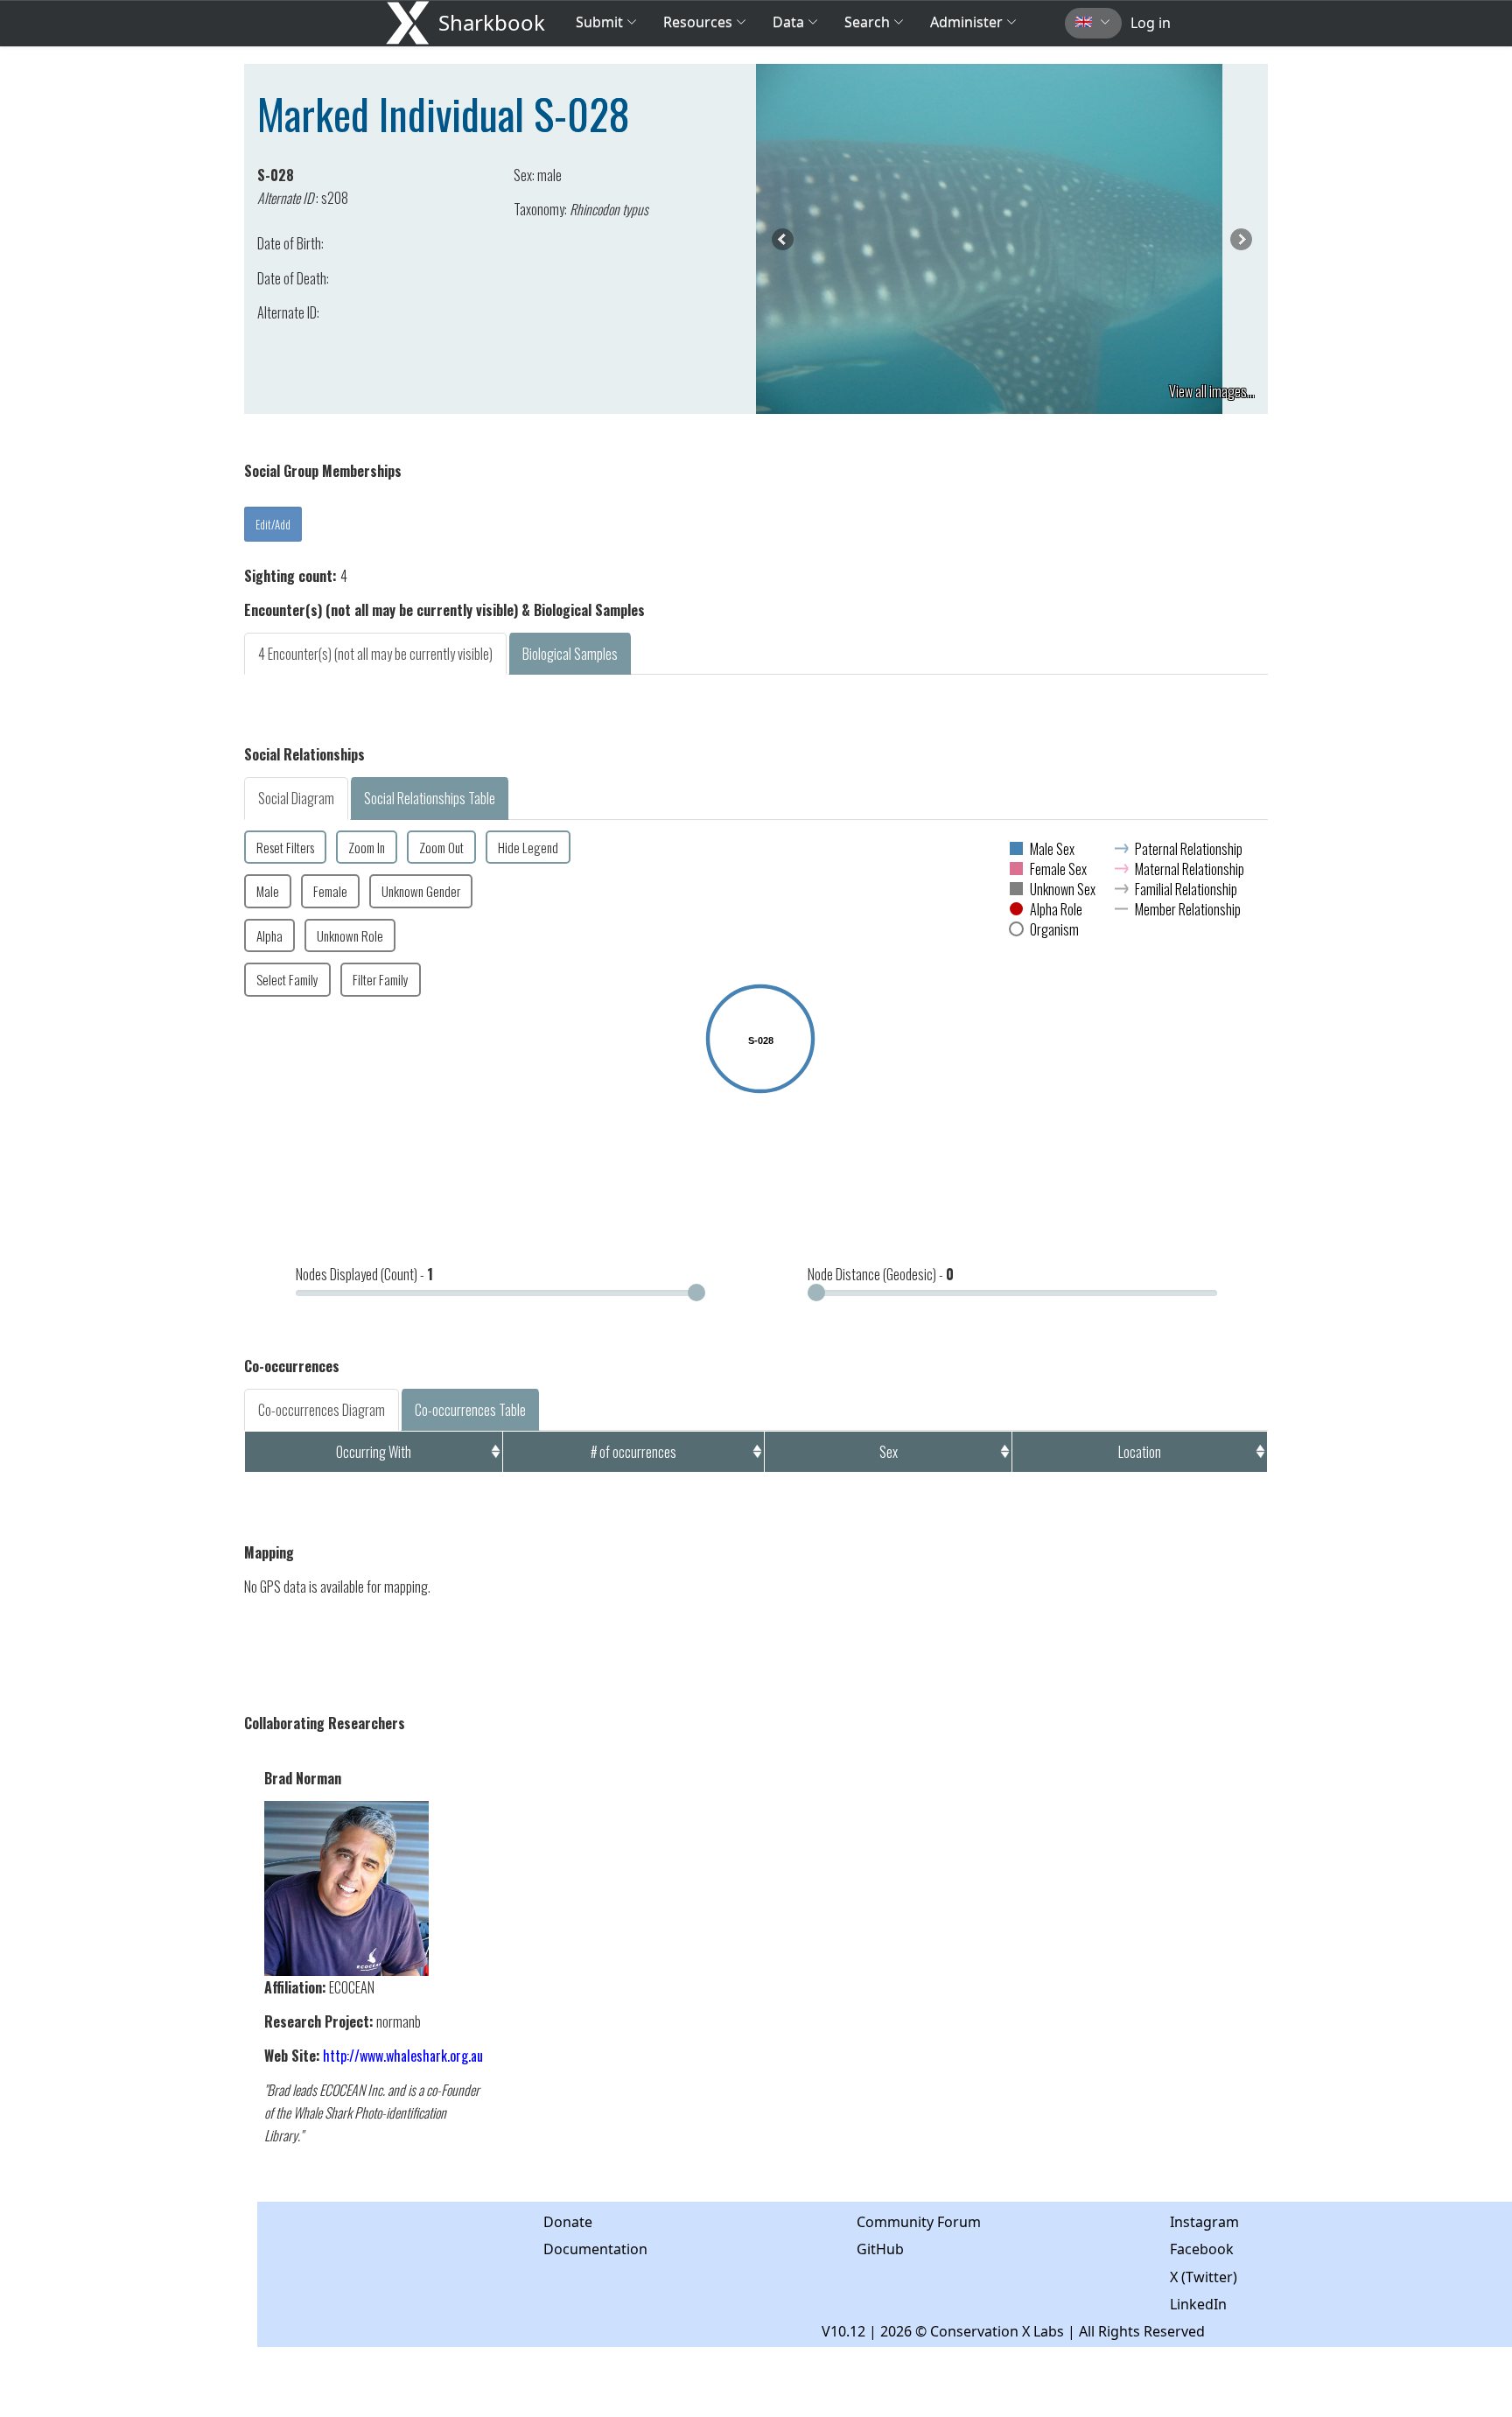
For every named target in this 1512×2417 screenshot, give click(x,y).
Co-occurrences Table (470, 1410)
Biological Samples (570, 654)
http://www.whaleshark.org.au (403, 2056)
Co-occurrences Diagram (322, 1410)
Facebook (1202, 2249)
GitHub (880, 2249)
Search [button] (867, 22)
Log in (1151, 23)
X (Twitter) (1204, 2277)
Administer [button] (966, 22)
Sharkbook (492, 22)
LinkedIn (1198, 2304)
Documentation (595, 2249)
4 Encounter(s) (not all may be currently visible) (375, 654)
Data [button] (790, 22)
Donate (568, 2222)
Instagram (1204, 2222)
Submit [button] (601, 22)
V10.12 (843, 2331)
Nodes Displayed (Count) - (364, 1274)
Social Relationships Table (430, 798)
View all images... (1212, 391)
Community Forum (919, 2222)
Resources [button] (698, 22)
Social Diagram (296, 798)
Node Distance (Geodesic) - (881, 1274)
